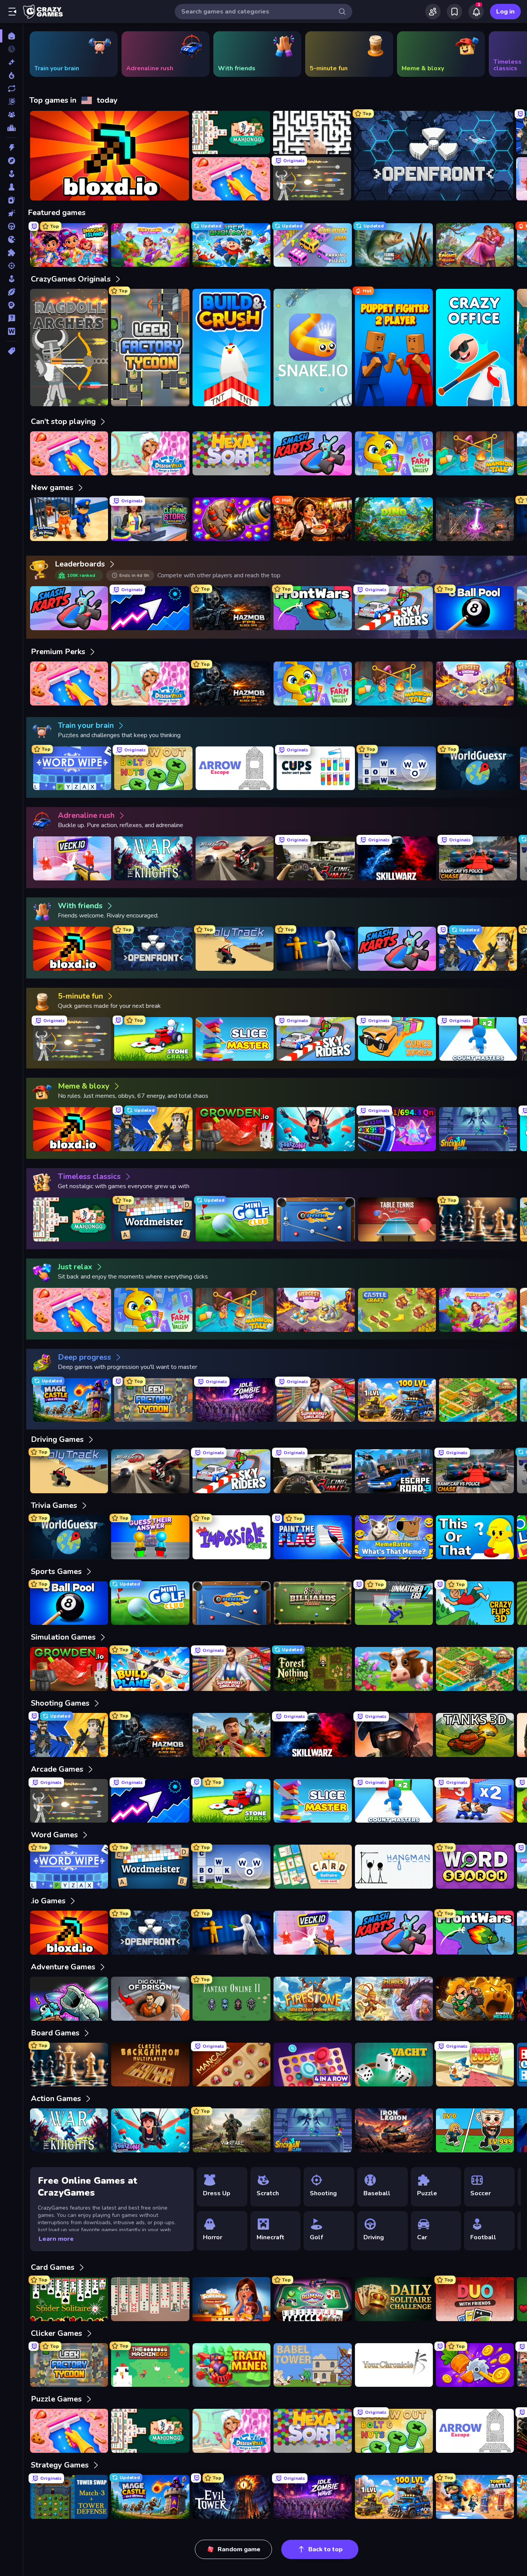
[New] (11, 62)
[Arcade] (11, 174)
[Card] (11, 200)
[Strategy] (11, 305)
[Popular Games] (11, 75)
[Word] (11, 331)
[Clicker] (11, 213)
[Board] (11, 187)
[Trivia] (11, 318)
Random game (239, 2549)
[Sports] (11, 292)
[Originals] (11, 102)
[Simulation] (11, 279)
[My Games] (454, 12)
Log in (505, 12)
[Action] (11, 148)
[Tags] (11, 351)
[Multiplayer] (11, 115)
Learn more (56, 2239)
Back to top (325, 2549)
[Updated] (11, 88)
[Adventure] (11, 161)
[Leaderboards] (11, 128)
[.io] (11, 239)
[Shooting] (11, 266)
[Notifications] (476, 12)
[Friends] (433, 12)
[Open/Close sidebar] (12, 12)
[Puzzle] (11, 253)
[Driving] (11, 226)
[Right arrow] (509, 54)
